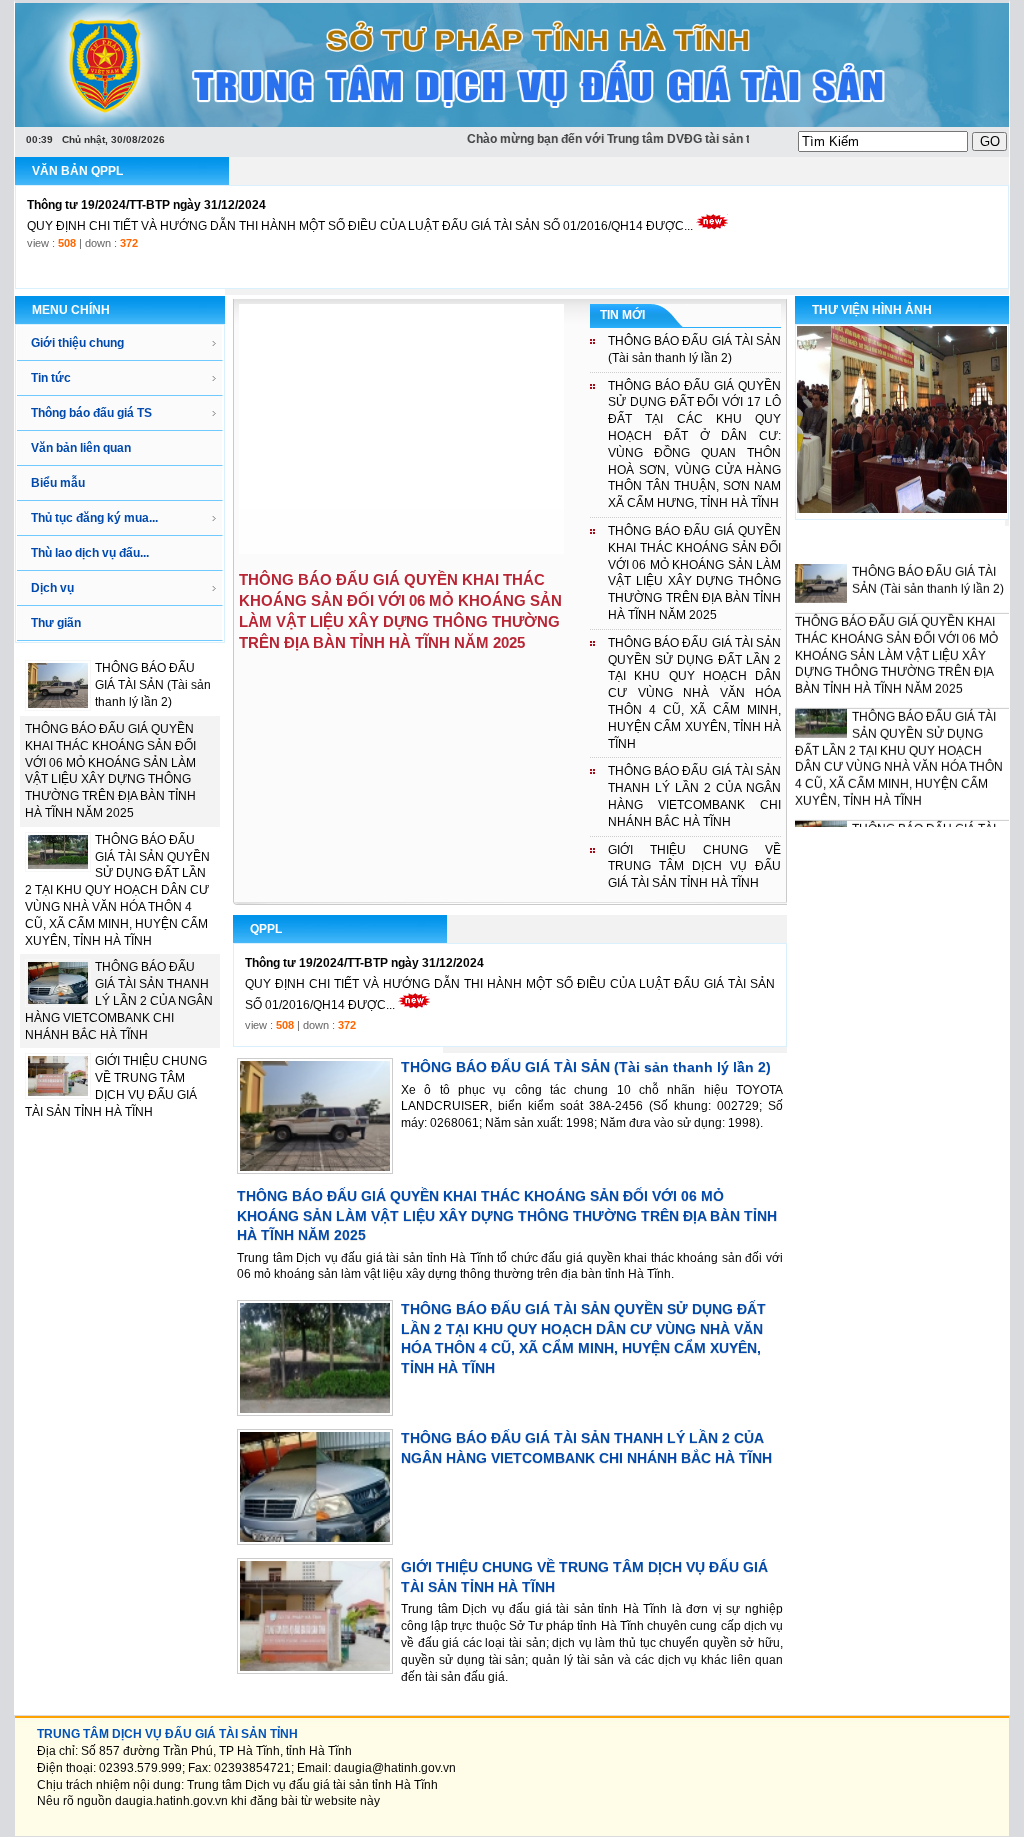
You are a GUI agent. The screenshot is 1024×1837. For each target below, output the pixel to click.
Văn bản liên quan (81, 448)
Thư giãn (56, 623)
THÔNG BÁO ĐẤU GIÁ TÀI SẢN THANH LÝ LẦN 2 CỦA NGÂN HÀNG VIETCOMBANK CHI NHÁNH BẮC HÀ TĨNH (119, 1000)
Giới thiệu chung (77, 343)
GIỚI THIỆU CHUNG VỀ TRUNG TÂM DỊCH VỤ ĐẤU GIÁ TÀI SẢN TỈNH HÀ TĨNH (694, 867)
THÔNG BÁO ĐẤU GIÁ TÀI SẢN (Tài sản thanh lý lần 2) (153, 685)
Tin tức (51, 378)
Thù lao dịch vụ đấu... (90, 553)
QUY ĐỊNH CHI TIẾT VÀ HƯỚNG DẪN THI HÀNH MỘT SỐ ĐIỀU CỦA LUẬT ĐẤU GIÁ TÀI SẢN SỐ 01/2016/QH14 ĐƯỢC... (360, 205)
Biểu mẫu (58, 483)
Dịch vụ (52, 588)
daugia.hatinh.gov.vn (171, 1801)
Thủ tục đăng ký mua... (94, 518)
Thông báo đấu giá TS (91, 413)
